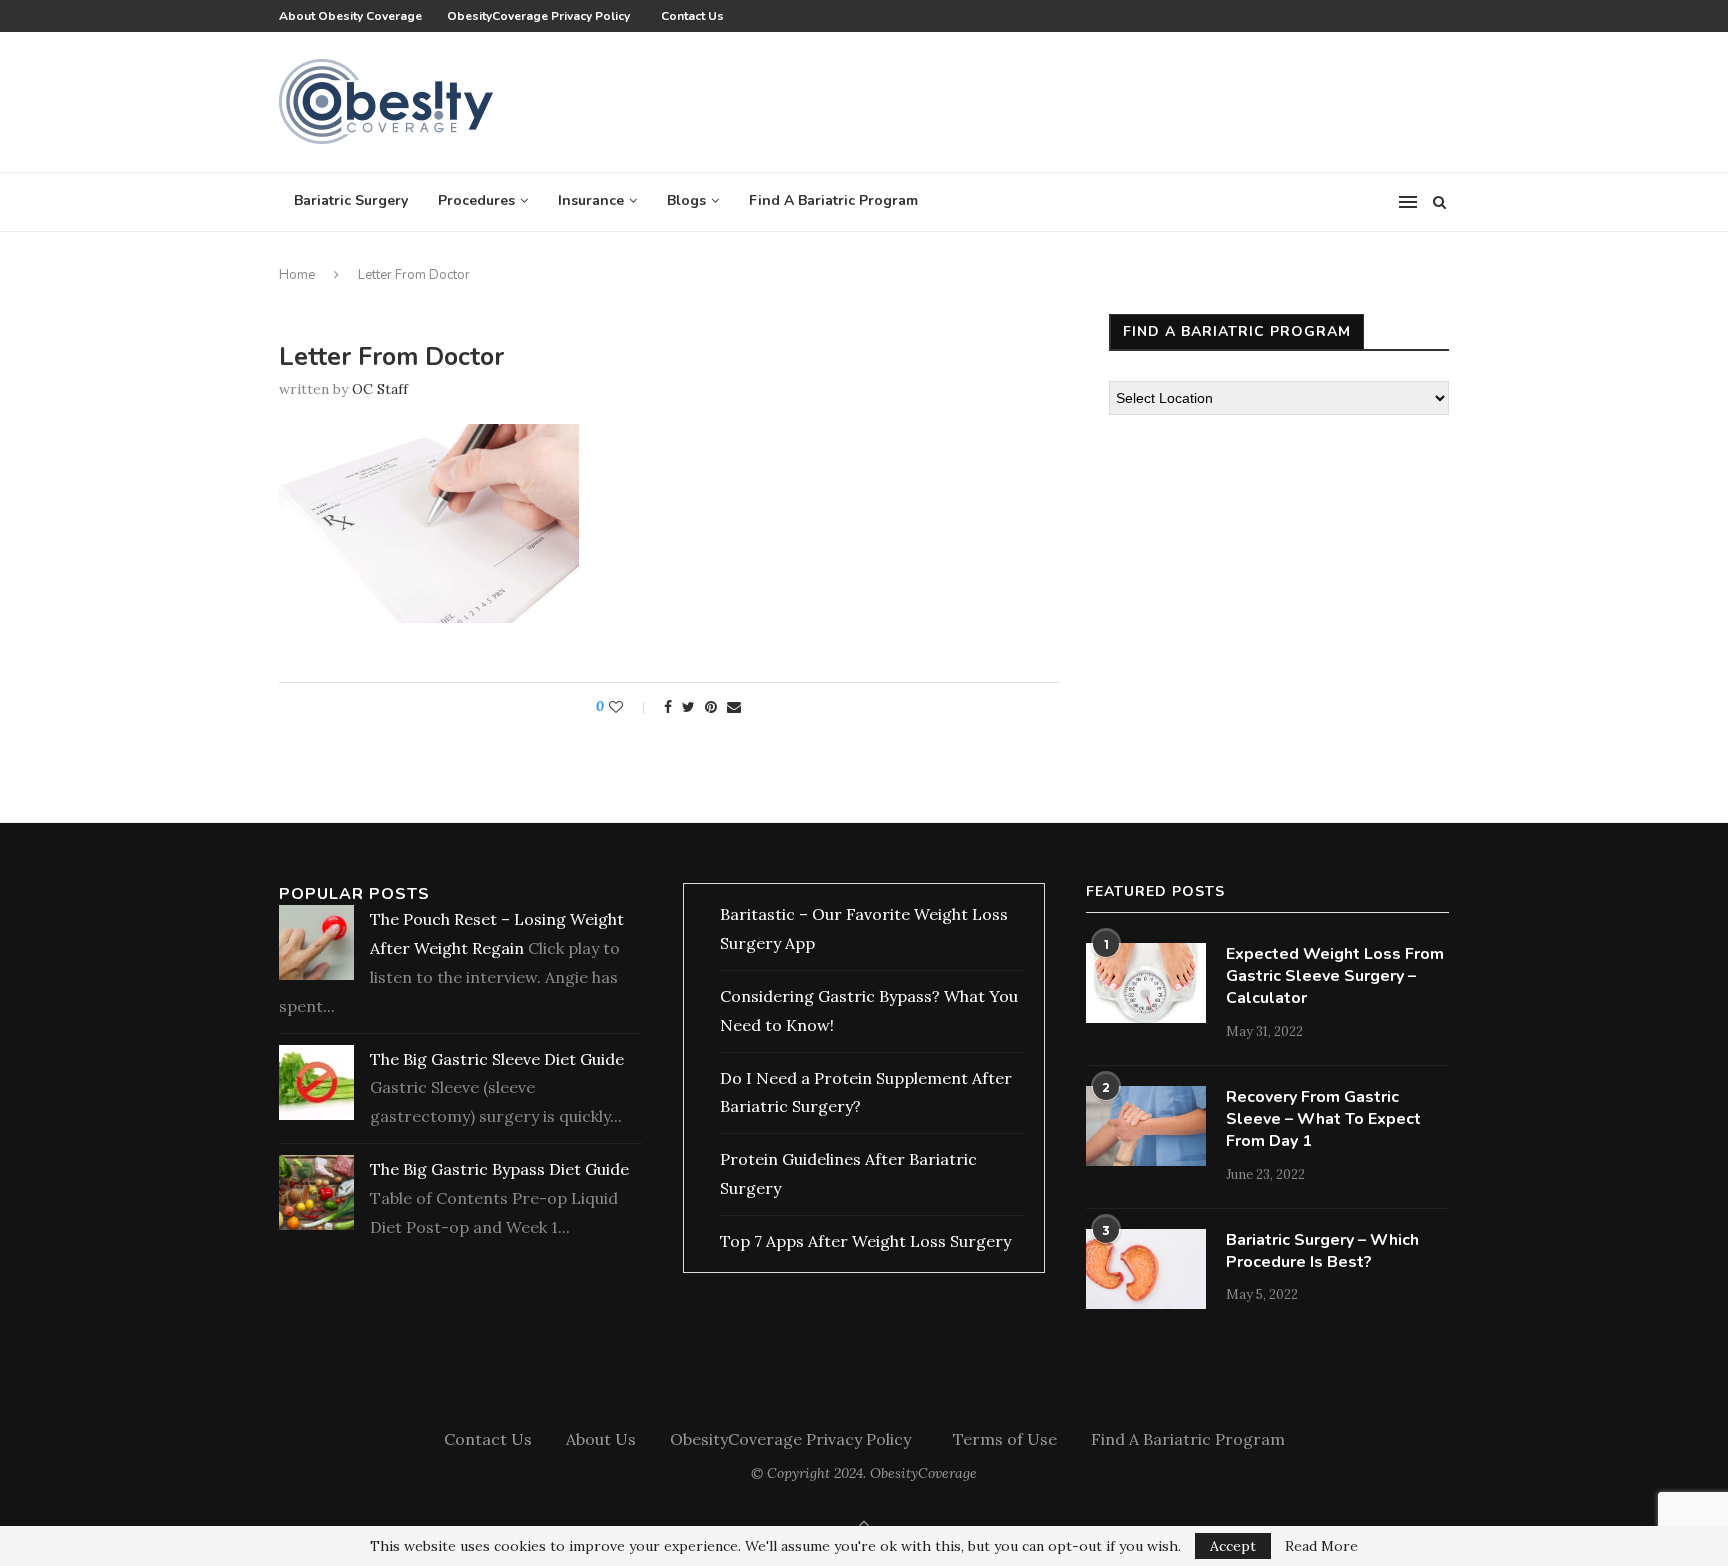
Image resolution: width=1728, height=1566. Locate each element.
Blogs (686, 200)
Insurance (591, 200)
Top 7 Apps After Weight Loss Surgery (865, 1241)
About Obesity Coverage (350, 16)
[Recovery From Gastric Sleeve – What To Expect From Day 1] (1146, 1126)
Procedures (476, 200)
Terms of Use (1005, 1439)
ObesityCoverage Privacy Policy (541, 16)
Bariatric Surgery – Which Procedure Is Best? (1322, 1251)
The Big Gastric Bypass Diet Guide (499, 1169)
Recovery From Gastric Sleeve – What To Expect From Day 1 (1323, 1119)
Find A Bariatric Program (833, 200)
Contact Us (692, 16)
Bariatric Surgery (351, 200)
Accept (1233, 1546)
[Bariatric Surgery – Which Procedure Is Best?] (1146, 1269)
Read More (1321, 1546)
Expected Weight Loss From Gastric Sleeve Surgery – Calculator (1335, 976)
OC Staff (380, 389)
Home (297, 275)
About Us (601, 1439)
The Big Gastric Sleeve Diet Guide (497, 1059)
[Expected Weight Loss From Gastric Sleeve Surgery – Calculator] (1146, 983)
